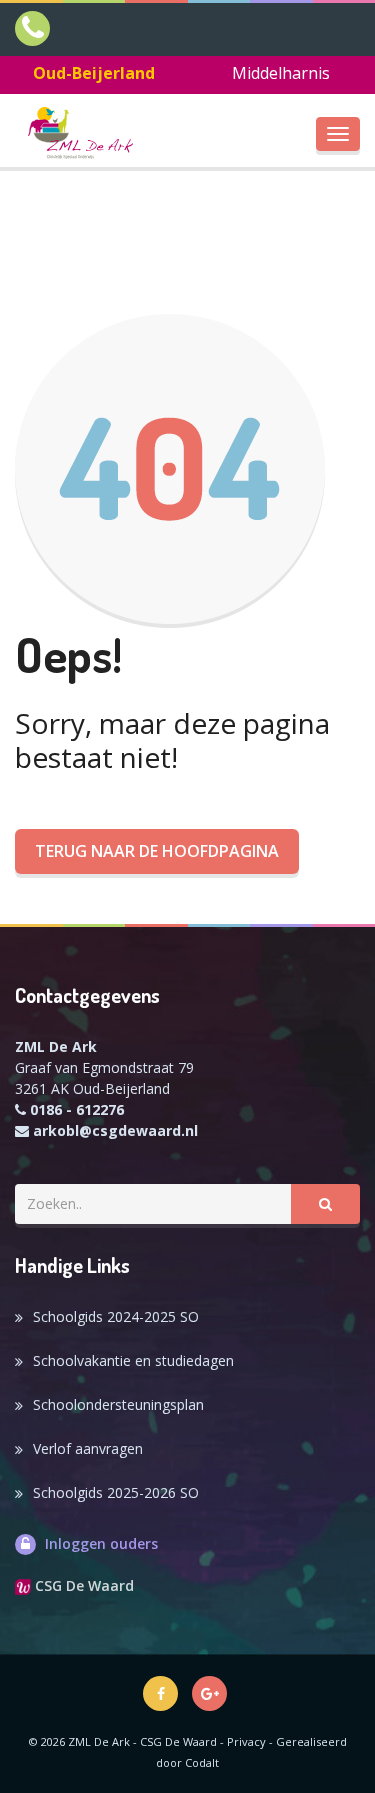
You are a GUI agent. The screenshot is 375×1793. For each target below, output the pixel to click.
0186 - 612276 (77, 1109)
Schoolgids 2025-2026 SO (116, 1492)
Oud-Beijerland (94, 73)
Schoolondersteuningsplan (118, 1404)
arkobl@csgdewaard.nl (115, 1130)
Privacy (246, 1741)
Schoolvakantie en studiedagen (133, 1360)
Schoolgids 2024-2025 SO (116, 1316)
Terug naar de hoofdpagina (157, 851)
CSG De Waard (82, 1585)
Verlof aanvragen (88, 1448)
